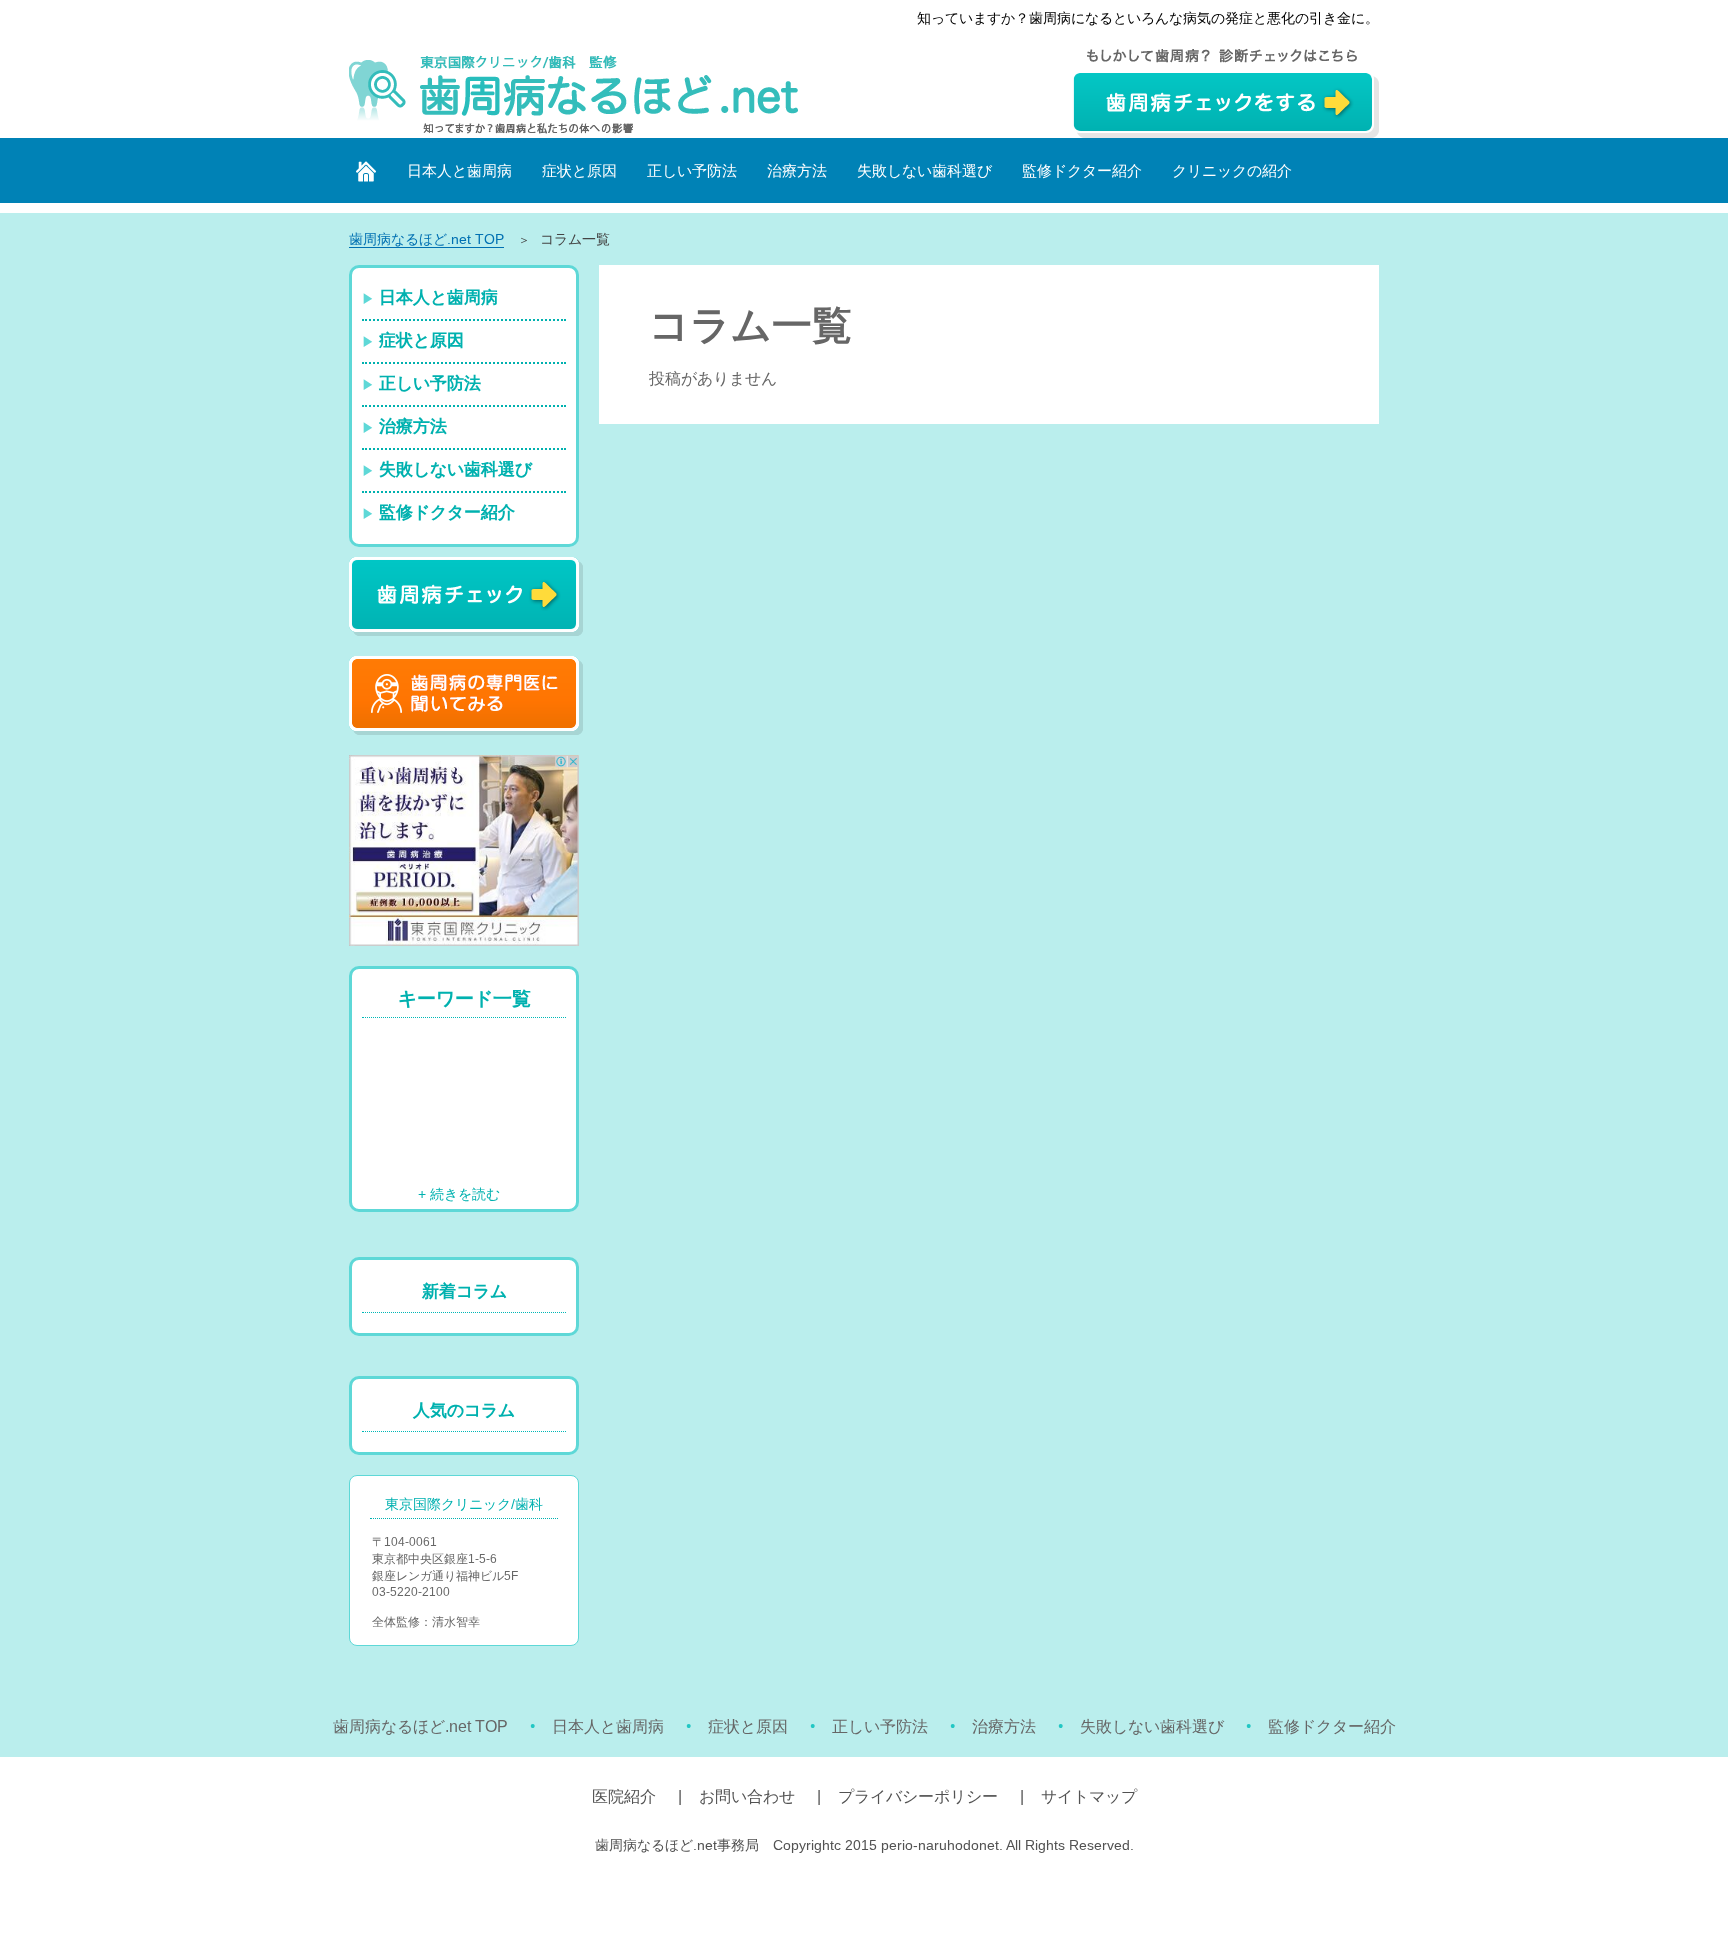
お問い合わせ (747, 1796)
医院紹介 (624, 1796)
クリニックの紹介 (1232, 170)
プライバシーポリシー (918, 1796)
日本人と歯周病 (459, 170)
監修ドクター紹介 (1082, 170)
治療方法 (797, 170)
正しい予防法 (692, 170)
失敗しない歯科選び (924, 170)
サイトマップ (1089, 1796)
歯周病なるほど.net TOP (420, 1726)
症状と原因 (579, 170)
